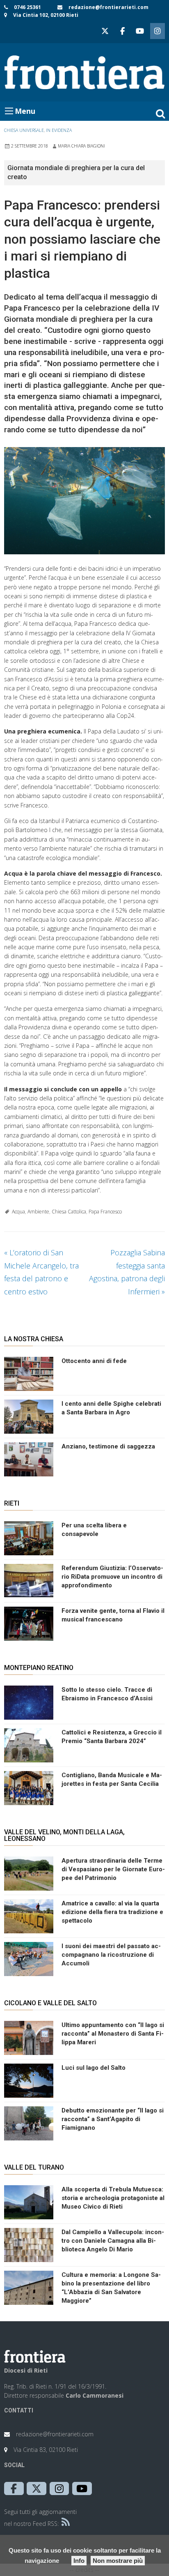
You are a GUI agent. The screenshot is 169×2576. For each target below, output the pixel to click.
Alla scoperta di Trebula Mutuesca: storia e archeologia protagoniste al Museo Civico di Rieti (113, 2198)
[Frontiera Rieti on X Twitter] (105, 31)
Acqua (18, 1212)
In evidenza (59, 130)
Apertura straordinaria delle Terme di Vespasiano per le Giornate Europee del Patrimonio (113, 1869)
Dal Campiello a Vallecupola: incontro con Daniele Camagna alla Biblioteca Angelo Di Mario (113, 2241)
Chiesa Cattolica (69, 1212)
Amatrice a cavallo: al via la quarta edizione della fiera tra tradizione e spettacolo (112, 1912)
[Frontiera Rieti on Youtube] (140, 31)
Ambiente (38, 1212)
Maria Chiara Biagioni (81, 146)
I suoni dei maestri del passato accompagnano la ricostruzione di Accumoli (111, 1955)
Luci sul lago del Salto (94, 2068)
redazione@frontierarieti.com (108, 7)
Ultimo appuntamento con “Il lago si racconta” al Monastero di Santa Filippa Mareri (113, 2034)
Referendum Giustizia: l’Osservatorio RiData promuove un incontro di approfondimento (112, 1577)
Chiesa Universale (24, 130)
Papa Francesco (105, 1212)
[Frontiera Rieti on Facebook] (122, 31)
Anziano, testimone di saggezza (108, 1446)
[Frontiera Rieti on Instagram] (158, 31)
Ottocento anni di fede (94, 1361)
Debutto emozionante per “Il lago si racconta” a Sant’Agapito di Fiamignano (113, 2119)
